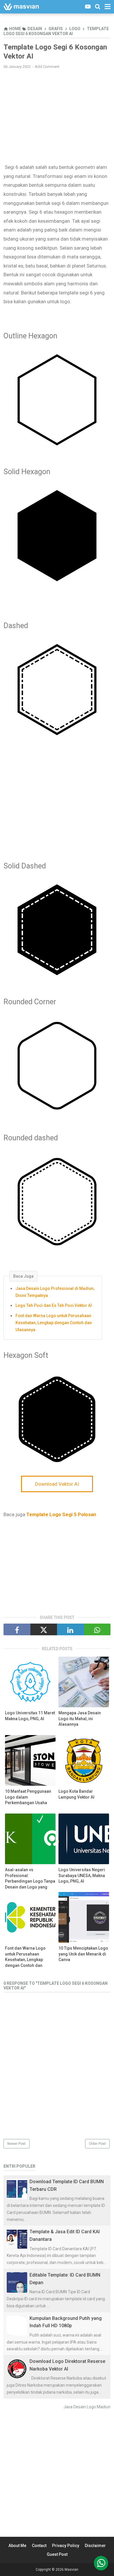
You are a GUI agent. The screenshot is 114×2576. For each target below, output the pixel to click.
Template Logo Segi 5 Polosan (61, 1514)
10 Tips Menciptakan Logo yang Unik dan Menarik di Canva (83, 1954)
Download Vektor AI (57, 1484)
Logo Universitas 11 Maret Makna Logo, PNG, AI (30, 1716)
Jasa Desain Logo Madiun (87, 2407)
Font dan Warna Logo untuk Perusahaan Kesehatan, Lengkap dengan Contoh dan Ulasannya (54, 1323)
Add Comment (47, 67)
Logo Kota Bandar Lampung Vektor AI (76, 1794)
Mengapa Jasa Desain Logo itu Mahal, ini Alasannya (80, 1719)
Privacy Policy (66, 2546)
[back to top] (101, 2563)
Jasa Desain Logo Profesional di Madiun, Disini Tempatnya (55, 1292)
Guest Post (57, 2554)
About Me (17, 2546)
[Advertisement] (57, 116)
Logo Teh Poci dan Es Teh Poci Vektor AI (54, 1305)
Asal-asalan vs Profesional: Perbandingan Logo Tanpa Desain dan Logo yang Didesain (30, 1881)
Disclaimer (95, 2546)
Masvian (71, 2570)
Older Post (97, 2144)
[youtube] (88, 7)
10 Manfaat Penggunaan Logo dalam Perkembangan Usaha (28, 1797)
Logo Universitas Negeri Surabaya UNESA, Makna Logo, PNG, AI (82, 1875)
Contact (39, 2546)
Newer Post (17, 2144)
